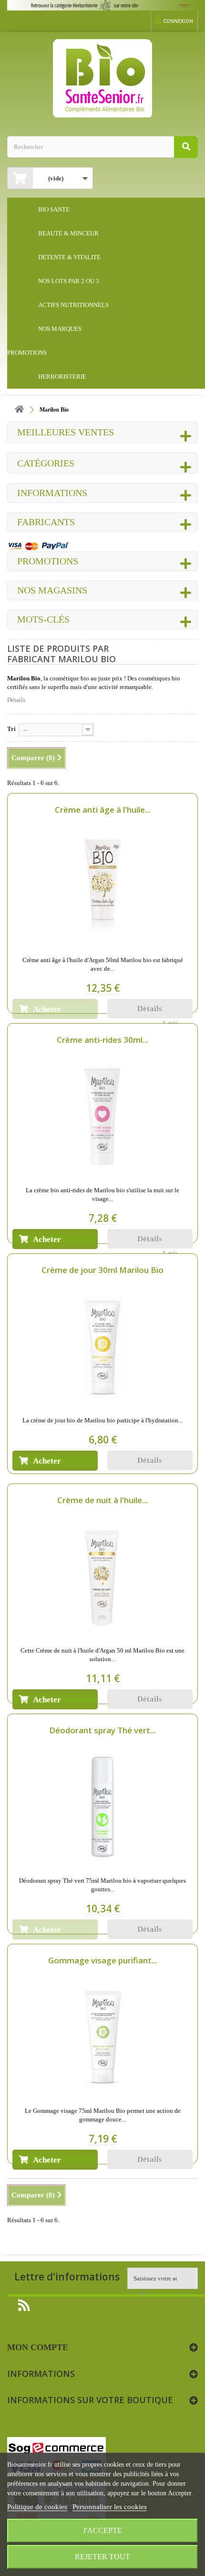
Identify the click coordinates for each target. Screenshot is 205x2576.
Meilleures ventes (66, 432)
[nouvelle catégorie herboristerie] (102, 5)
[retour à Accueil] (19, 410)
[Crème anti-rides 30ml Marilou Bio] (102, 1117)
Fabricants (46, 522)
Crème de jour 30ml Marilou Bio (102, 1270)
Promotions (48, 561)
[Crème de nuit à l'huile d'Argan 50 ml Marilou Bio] (102, 1577)
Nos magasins (52, 590)
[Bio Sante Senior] (102, 78)
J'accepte (102, 2530)
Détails (16, 700)
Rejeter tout (102, 2557)
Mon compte (38, 2347)
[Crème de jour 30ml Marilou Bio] (102, 1347)
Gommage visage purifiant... (103, 1960)
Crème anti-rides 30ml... (102, 1040)
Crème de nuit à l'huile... (102, 1500)
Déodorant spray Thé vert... (102, 1730)
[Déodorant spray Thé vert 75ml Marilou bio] (102, 1807)
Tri (11, 729)
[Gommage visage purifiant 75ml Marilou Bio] (102, 2037)
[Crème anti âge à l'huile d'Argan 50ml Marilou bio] (102, 887)
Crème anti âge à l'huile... (103, 810)
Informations (52, 493)
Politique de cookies (37, 2507)
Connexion (178, 21)
